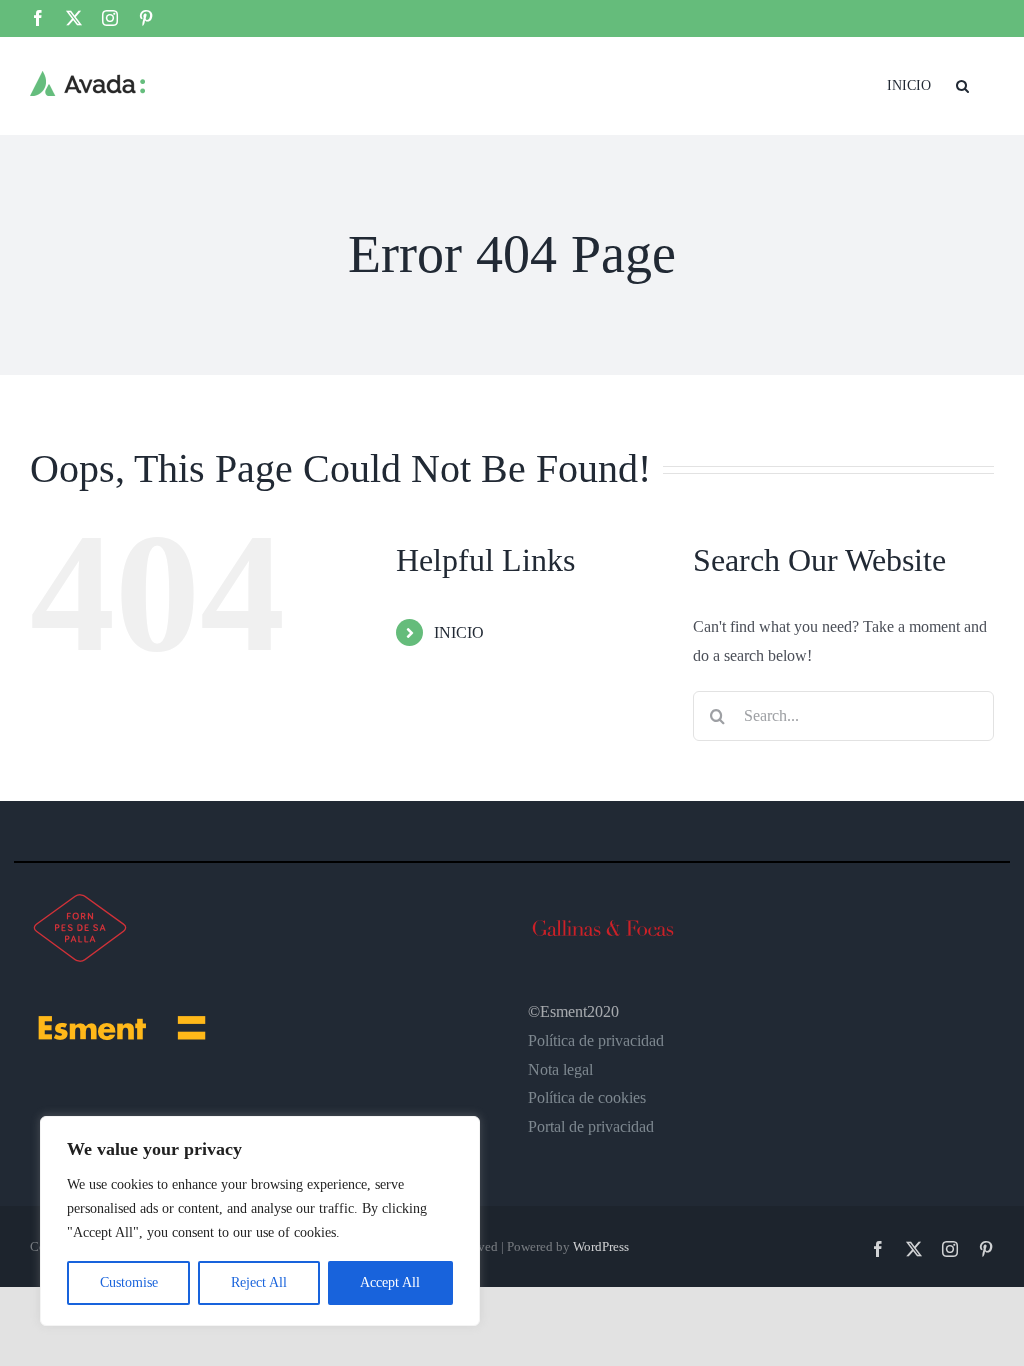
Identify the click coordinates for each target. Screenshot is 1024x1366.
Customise (129, 1282)
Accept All (390, 1282)
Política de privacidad (596, 1040)
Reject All (259, 1282)
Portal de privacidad (591, 1126)
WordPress (601, 1246)
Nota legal (560, 1069)
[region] (260, 1221)
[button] (962, 84)
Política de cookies (587, 1097)
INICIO (459, 632)
